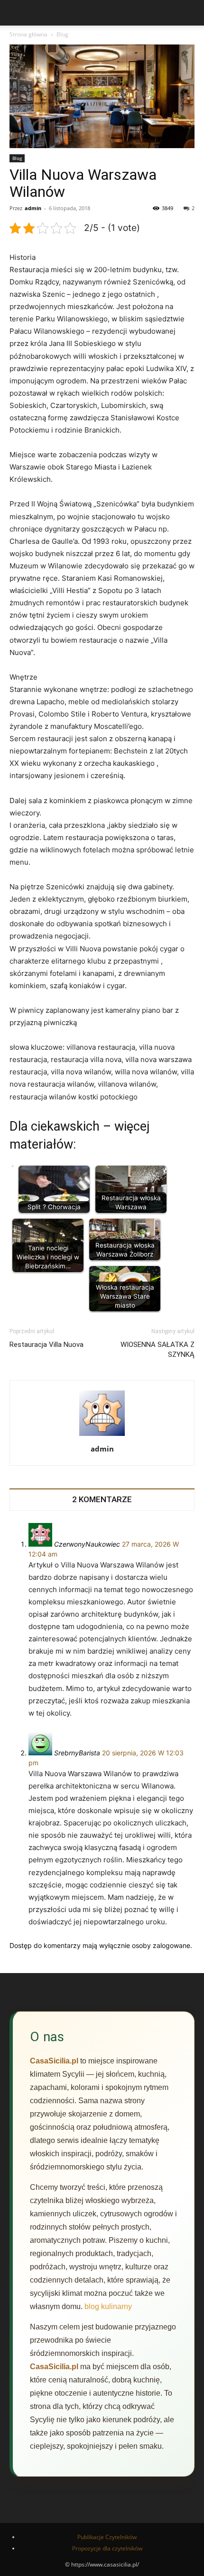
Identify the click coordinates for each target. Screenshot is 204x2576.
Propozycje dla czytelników (107, 2548)
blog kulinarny (108, 2306)
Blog (62, 34)
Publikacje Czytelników (107, 2537)
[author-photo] (102, 1436)
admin (33, 208)
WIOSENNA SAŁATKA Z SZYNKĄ (158, 1350)
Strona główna (28, 34)
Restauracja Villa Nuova (46, 1345)
